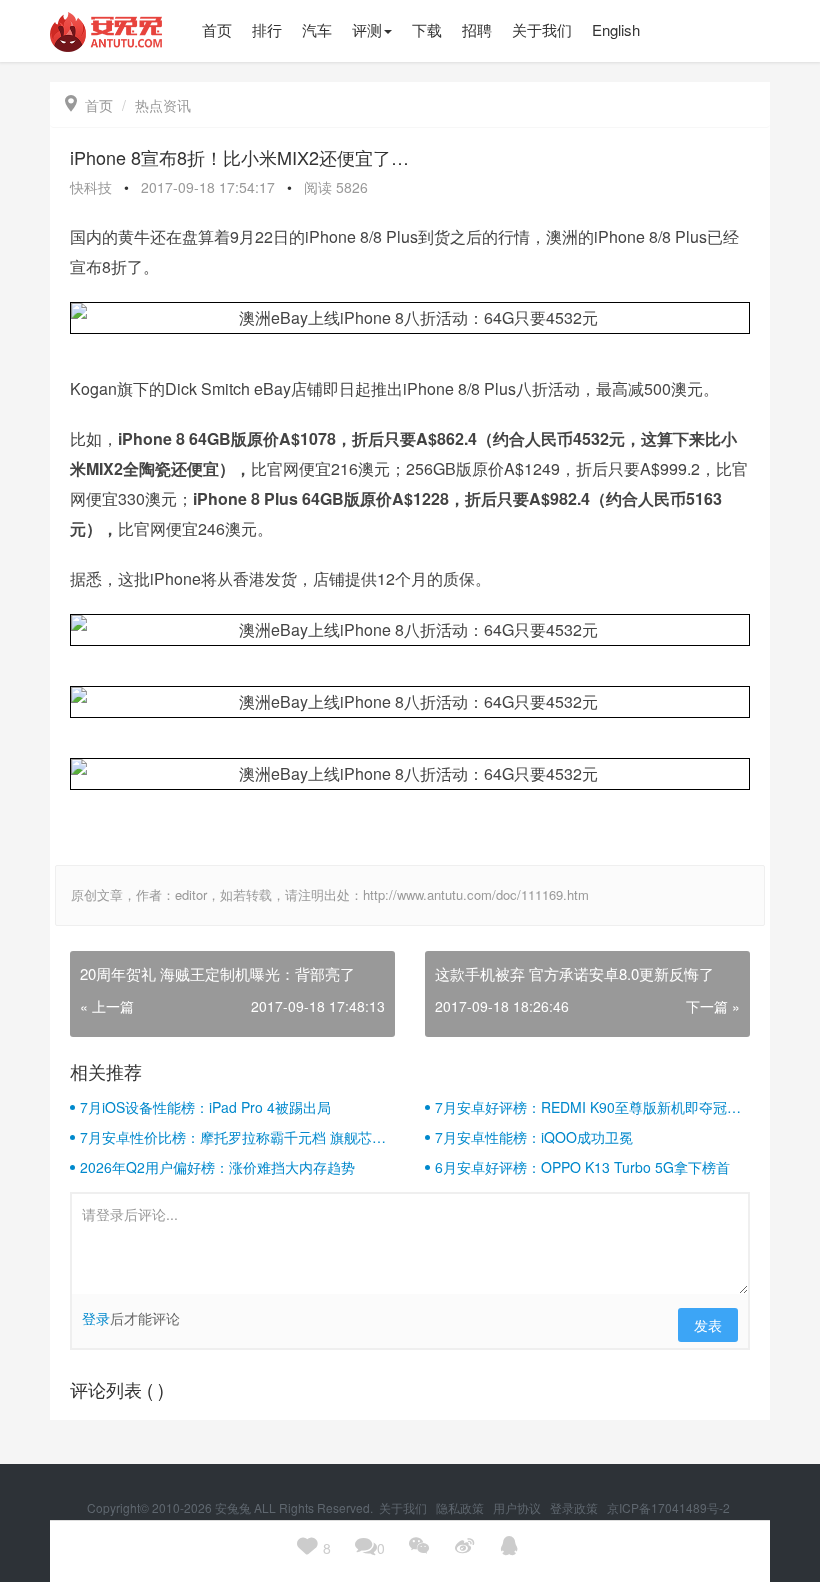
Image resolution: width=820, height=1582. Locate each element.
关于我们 (404, 1507)
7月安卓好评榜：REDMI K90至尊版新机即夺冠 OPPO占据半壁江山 (581, 1107)
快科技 (91, 187)
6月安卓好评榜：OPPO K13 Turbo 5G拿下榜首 (582, 1167)
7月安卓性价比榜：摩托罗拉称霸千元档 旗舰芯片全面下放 (233, 1137)
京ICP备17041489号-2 (668, 1507)
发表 (708, 1325)
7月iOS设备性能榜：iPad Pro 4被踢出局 (205, 1107)
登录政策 (575, 1507)
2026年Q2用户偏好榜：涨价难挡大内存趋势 (217, 1167)
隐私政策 (461, 1507)
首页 (89, 105)
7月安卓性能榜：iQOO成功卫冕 (534, 1137)
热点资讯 (163, 105)
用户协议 (518, 1507)
